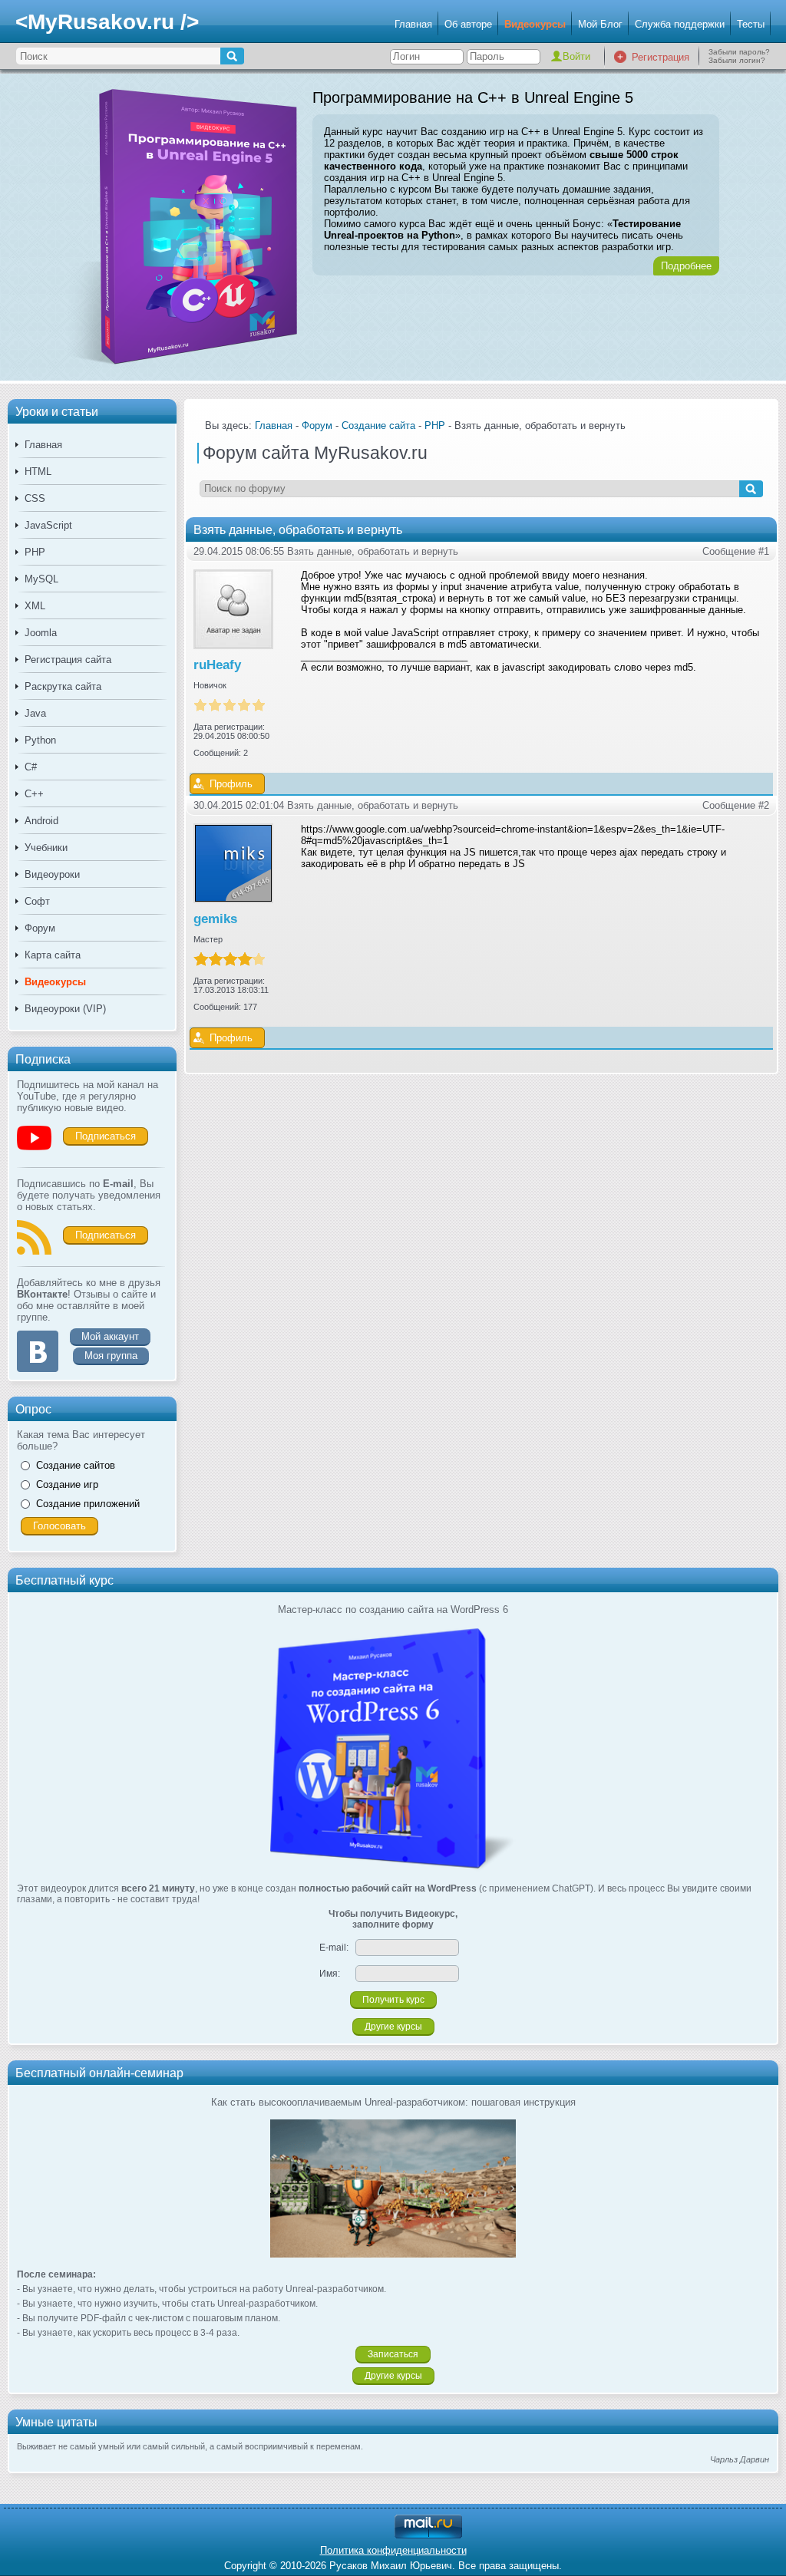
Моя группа (111, 1356)
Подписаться (106, 1136)
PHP (35, 552)
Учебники (46, 848)
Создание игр (67, 1484)
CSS (35, 498)
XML (35, 606)
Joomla (41, 633)
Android (41, 821)
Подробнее (686, 266)
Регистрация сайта (68, 660)
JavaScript (48, 525)
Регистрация (661, 57)
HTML (38, 472)
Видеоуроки (52, 874)
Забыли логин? (737, 60)
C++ (34, 794)
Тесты (751, 24)
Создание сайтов (76, 1465)
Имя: (330, 1974)
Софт (37, 901)
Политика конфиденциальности (393, 2550)
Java (35, 713)
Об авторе (468, 24)
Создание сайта (378, 425)
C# (31, 767)
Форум (40, 928)
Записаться (393, 2354)
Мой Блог (600, 24)
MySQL (41, 579)
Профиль (231, 784)
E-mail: (334, 1948)
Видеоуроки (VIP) (65, 1009)
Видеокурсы (535, 24)
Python (40, 740)
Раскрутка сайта (63, 686)
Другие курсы (393, 2027)
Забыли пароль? (739, 52)
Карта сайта (53, 955)
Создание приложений (88, 1504)
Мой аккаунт (110, 1336)
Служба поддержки (680, 24)
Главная (413, 24)
